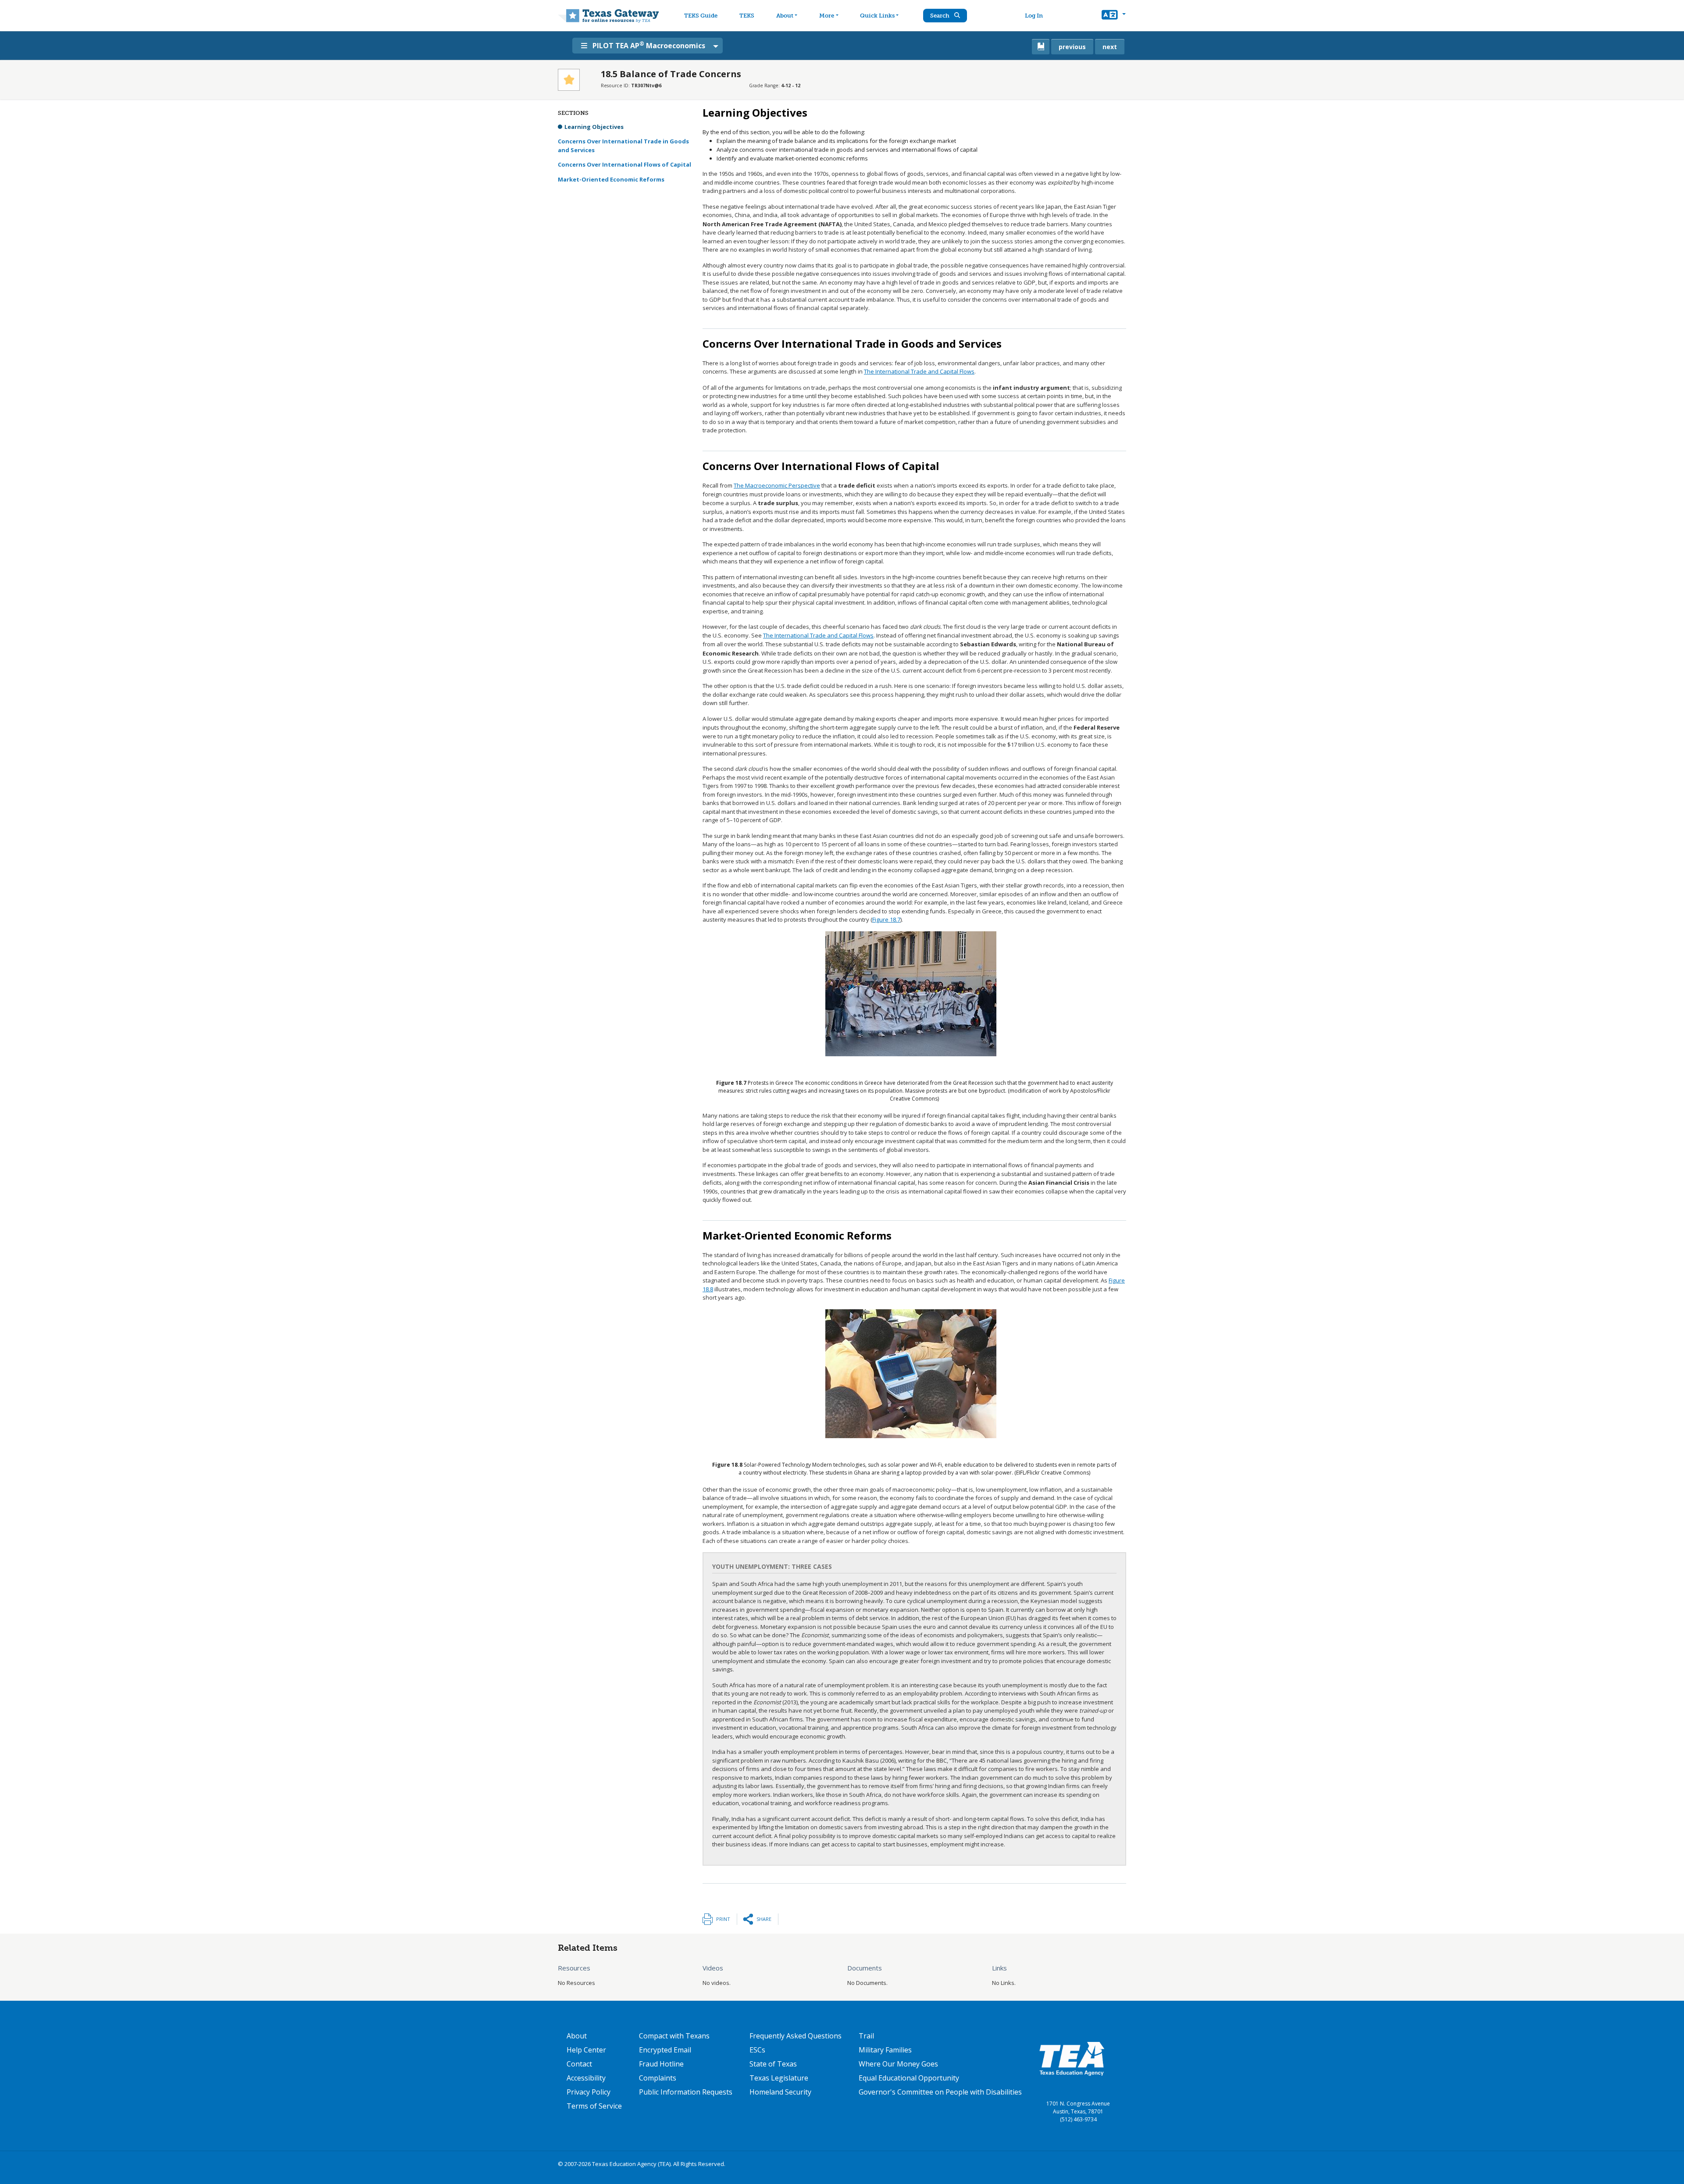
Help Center (586, 2050)
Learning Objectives (594, 127)
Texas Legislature (779, 2078)
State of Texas (773, 2064)
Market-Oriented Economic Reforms (611, 179)
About (785, 16)
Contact (579, 2064)
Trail (866, 2036)
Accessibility (586, 2078)
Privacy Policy (589, 2092)
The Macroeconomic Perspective (777, 485)
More (827, 16)
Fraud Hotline (661, 2064)
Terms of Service (594, 2106)
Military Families (885, 2050)
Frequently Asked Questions (796, 2036)
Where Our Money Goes (898, 2064)
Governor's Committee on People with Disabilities (940, 2092)
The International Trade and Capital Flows (919, 371)
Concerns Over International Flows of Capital (624, 164)
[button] (1114, 16)
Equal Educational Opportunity (909, 2078)
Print (723, 1919)
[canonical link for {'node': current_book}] (1041, 47)
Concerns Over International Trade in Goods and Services (623, 146)
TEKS (747, 16)
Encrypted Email (665, 2050)
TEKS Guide (701, 16)
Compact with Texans (674, 2036)
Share (764, 1919)
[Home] (608, 16)
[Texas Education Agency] (1072, 2058)
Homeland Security (780, 2092)
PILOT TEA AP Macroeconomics (649, 45)
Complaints (658, 2078)
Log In (1034, 16)
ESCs (757, 2050)
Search (940, 16)
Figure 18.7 (886, 919)
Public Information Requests (686, 2092)
